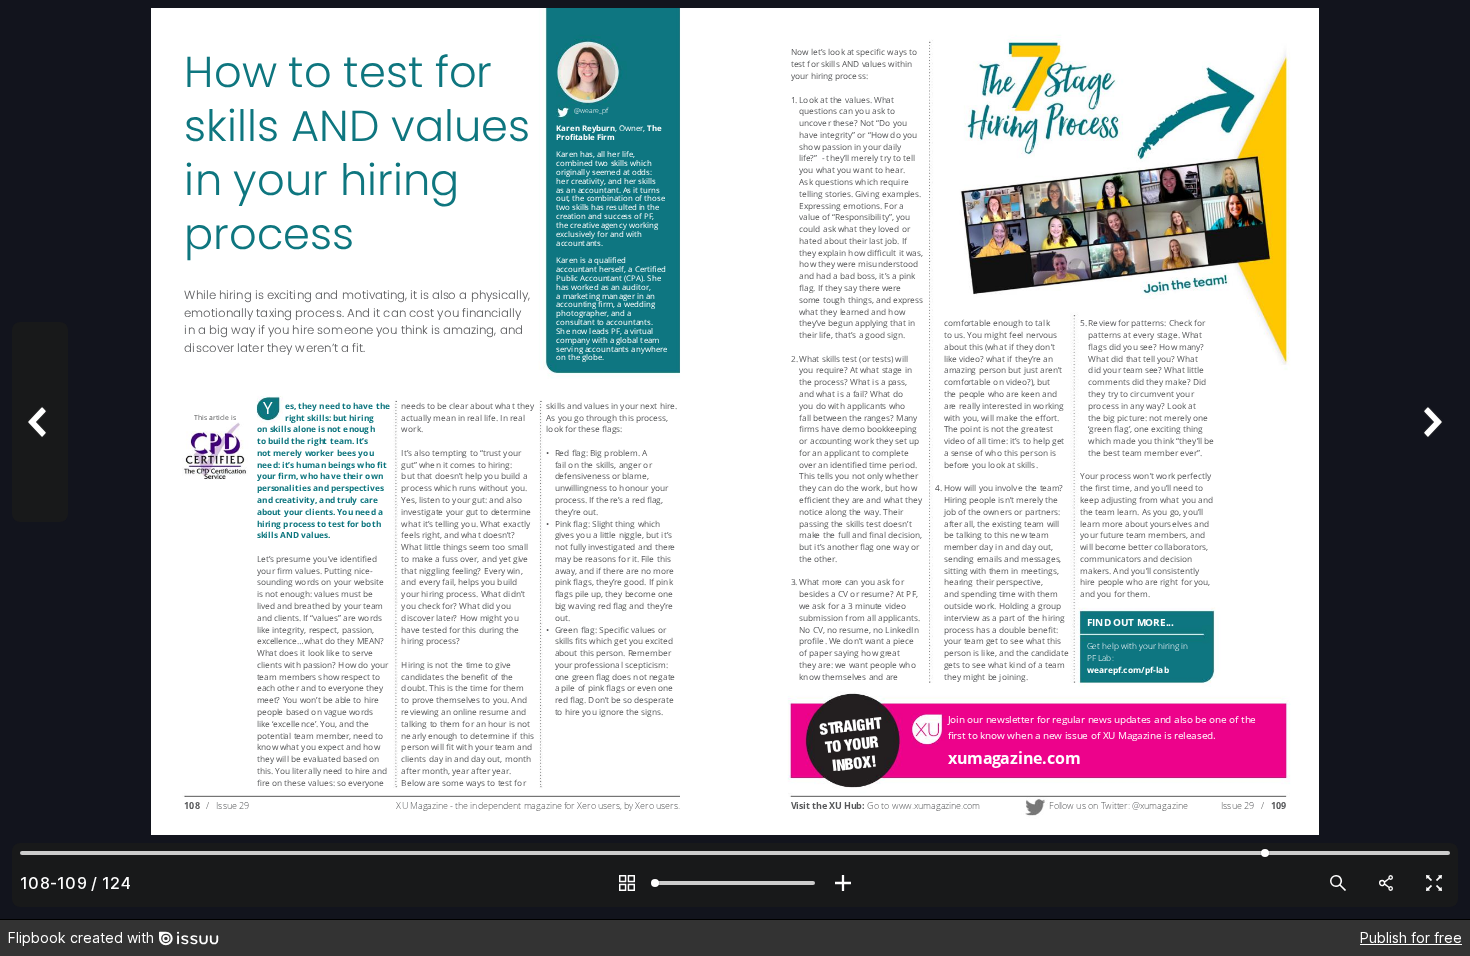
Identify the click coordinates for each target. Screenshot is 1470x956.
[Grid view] (627, 883)
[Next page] (1430, 459)
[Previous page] (40, 459)
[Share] (1386, 883)
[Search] (1338, 883)
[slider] (735, 883)
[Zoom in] (843, 883)
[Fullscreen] (1434, 883)
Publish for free (1411, 937)
